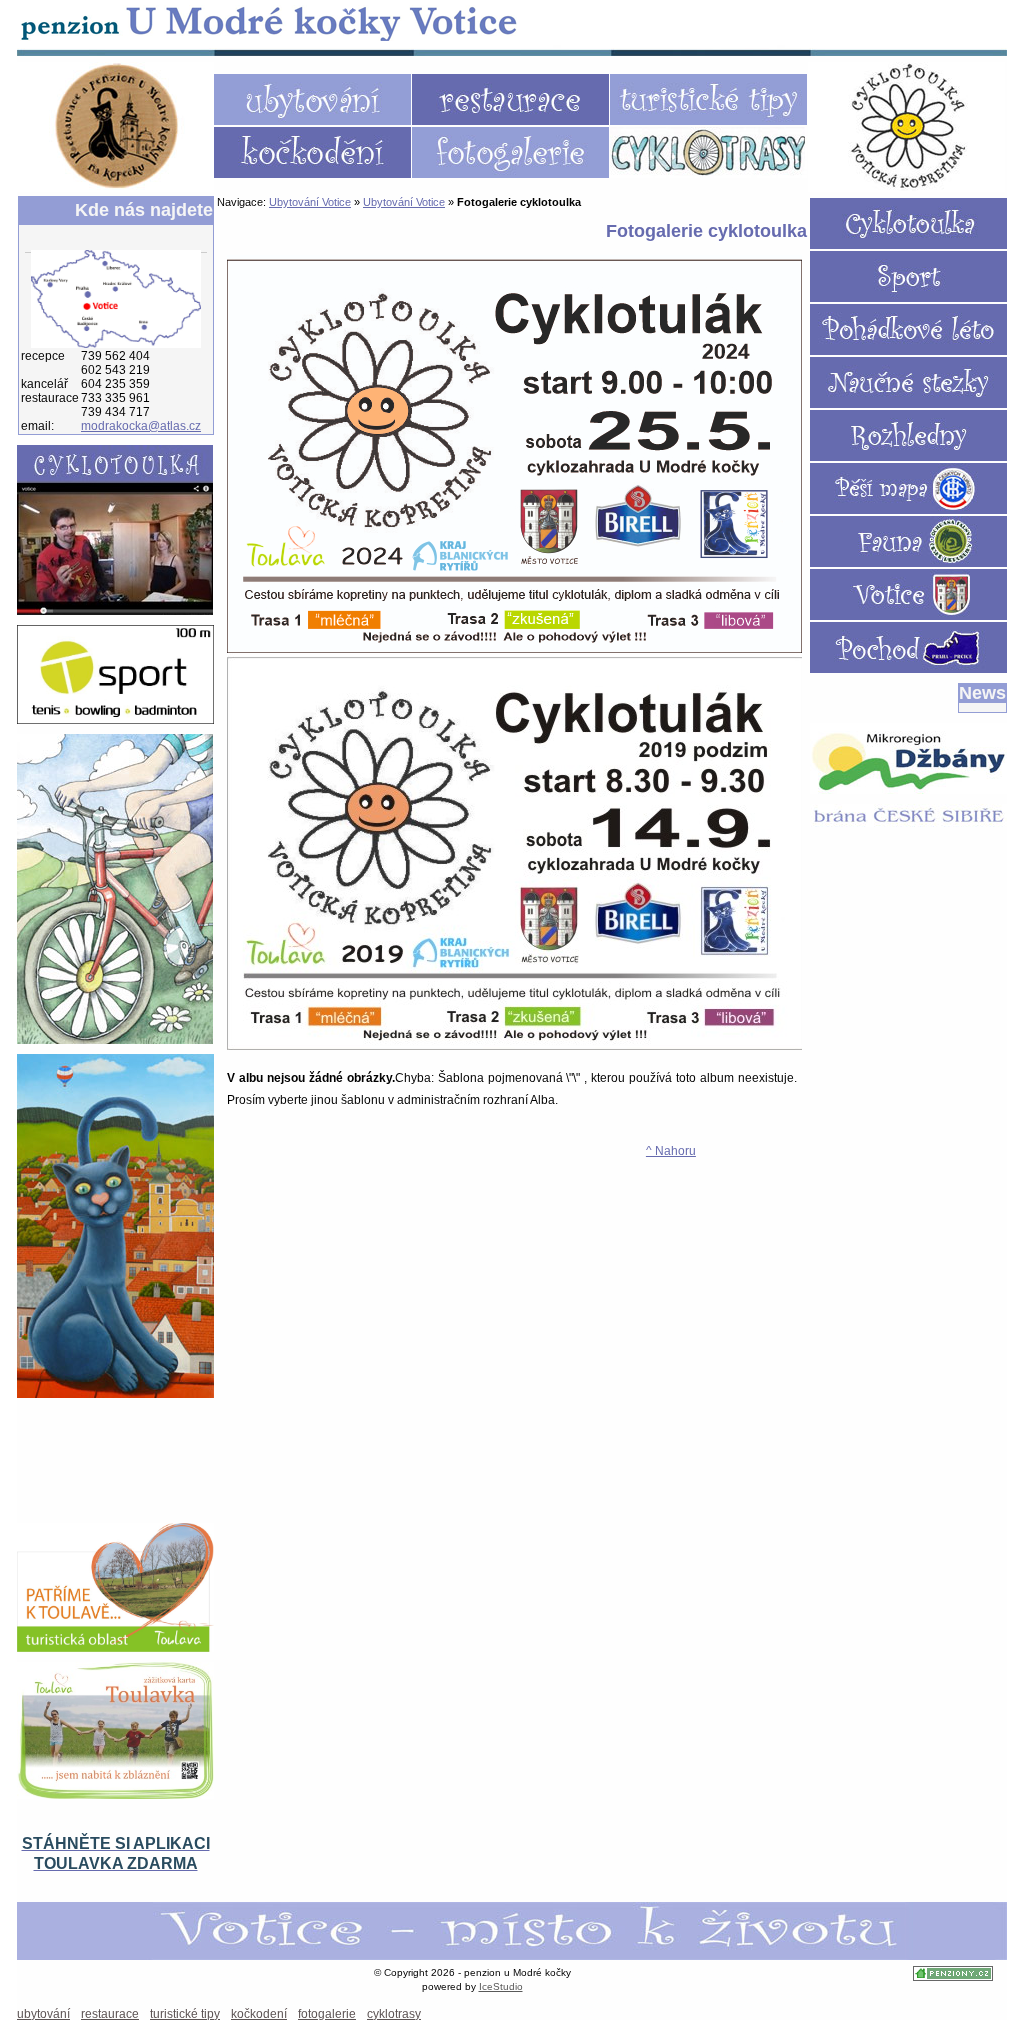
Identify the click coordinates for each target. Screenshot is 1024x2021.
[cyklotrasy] (708, 152)
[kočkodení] (312, 152)
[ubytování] (312, 99)
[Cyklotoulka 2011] (908, 223)
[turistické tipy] (708, 99)
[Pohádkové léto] (908, 329)
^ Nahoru (671, 1151)
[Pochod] (908, 647)
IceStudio (501, 1986)
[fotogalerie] (510, 152)
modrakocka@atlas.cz (141, 426)
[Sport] (908, 276)
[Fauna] (908, 541)
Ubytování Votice (270, 22)
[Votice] (908, 594)
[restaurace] (510, 99)
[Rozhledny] (908, 435)
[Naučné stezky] (908, 382)
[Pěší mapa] (908, 488)
